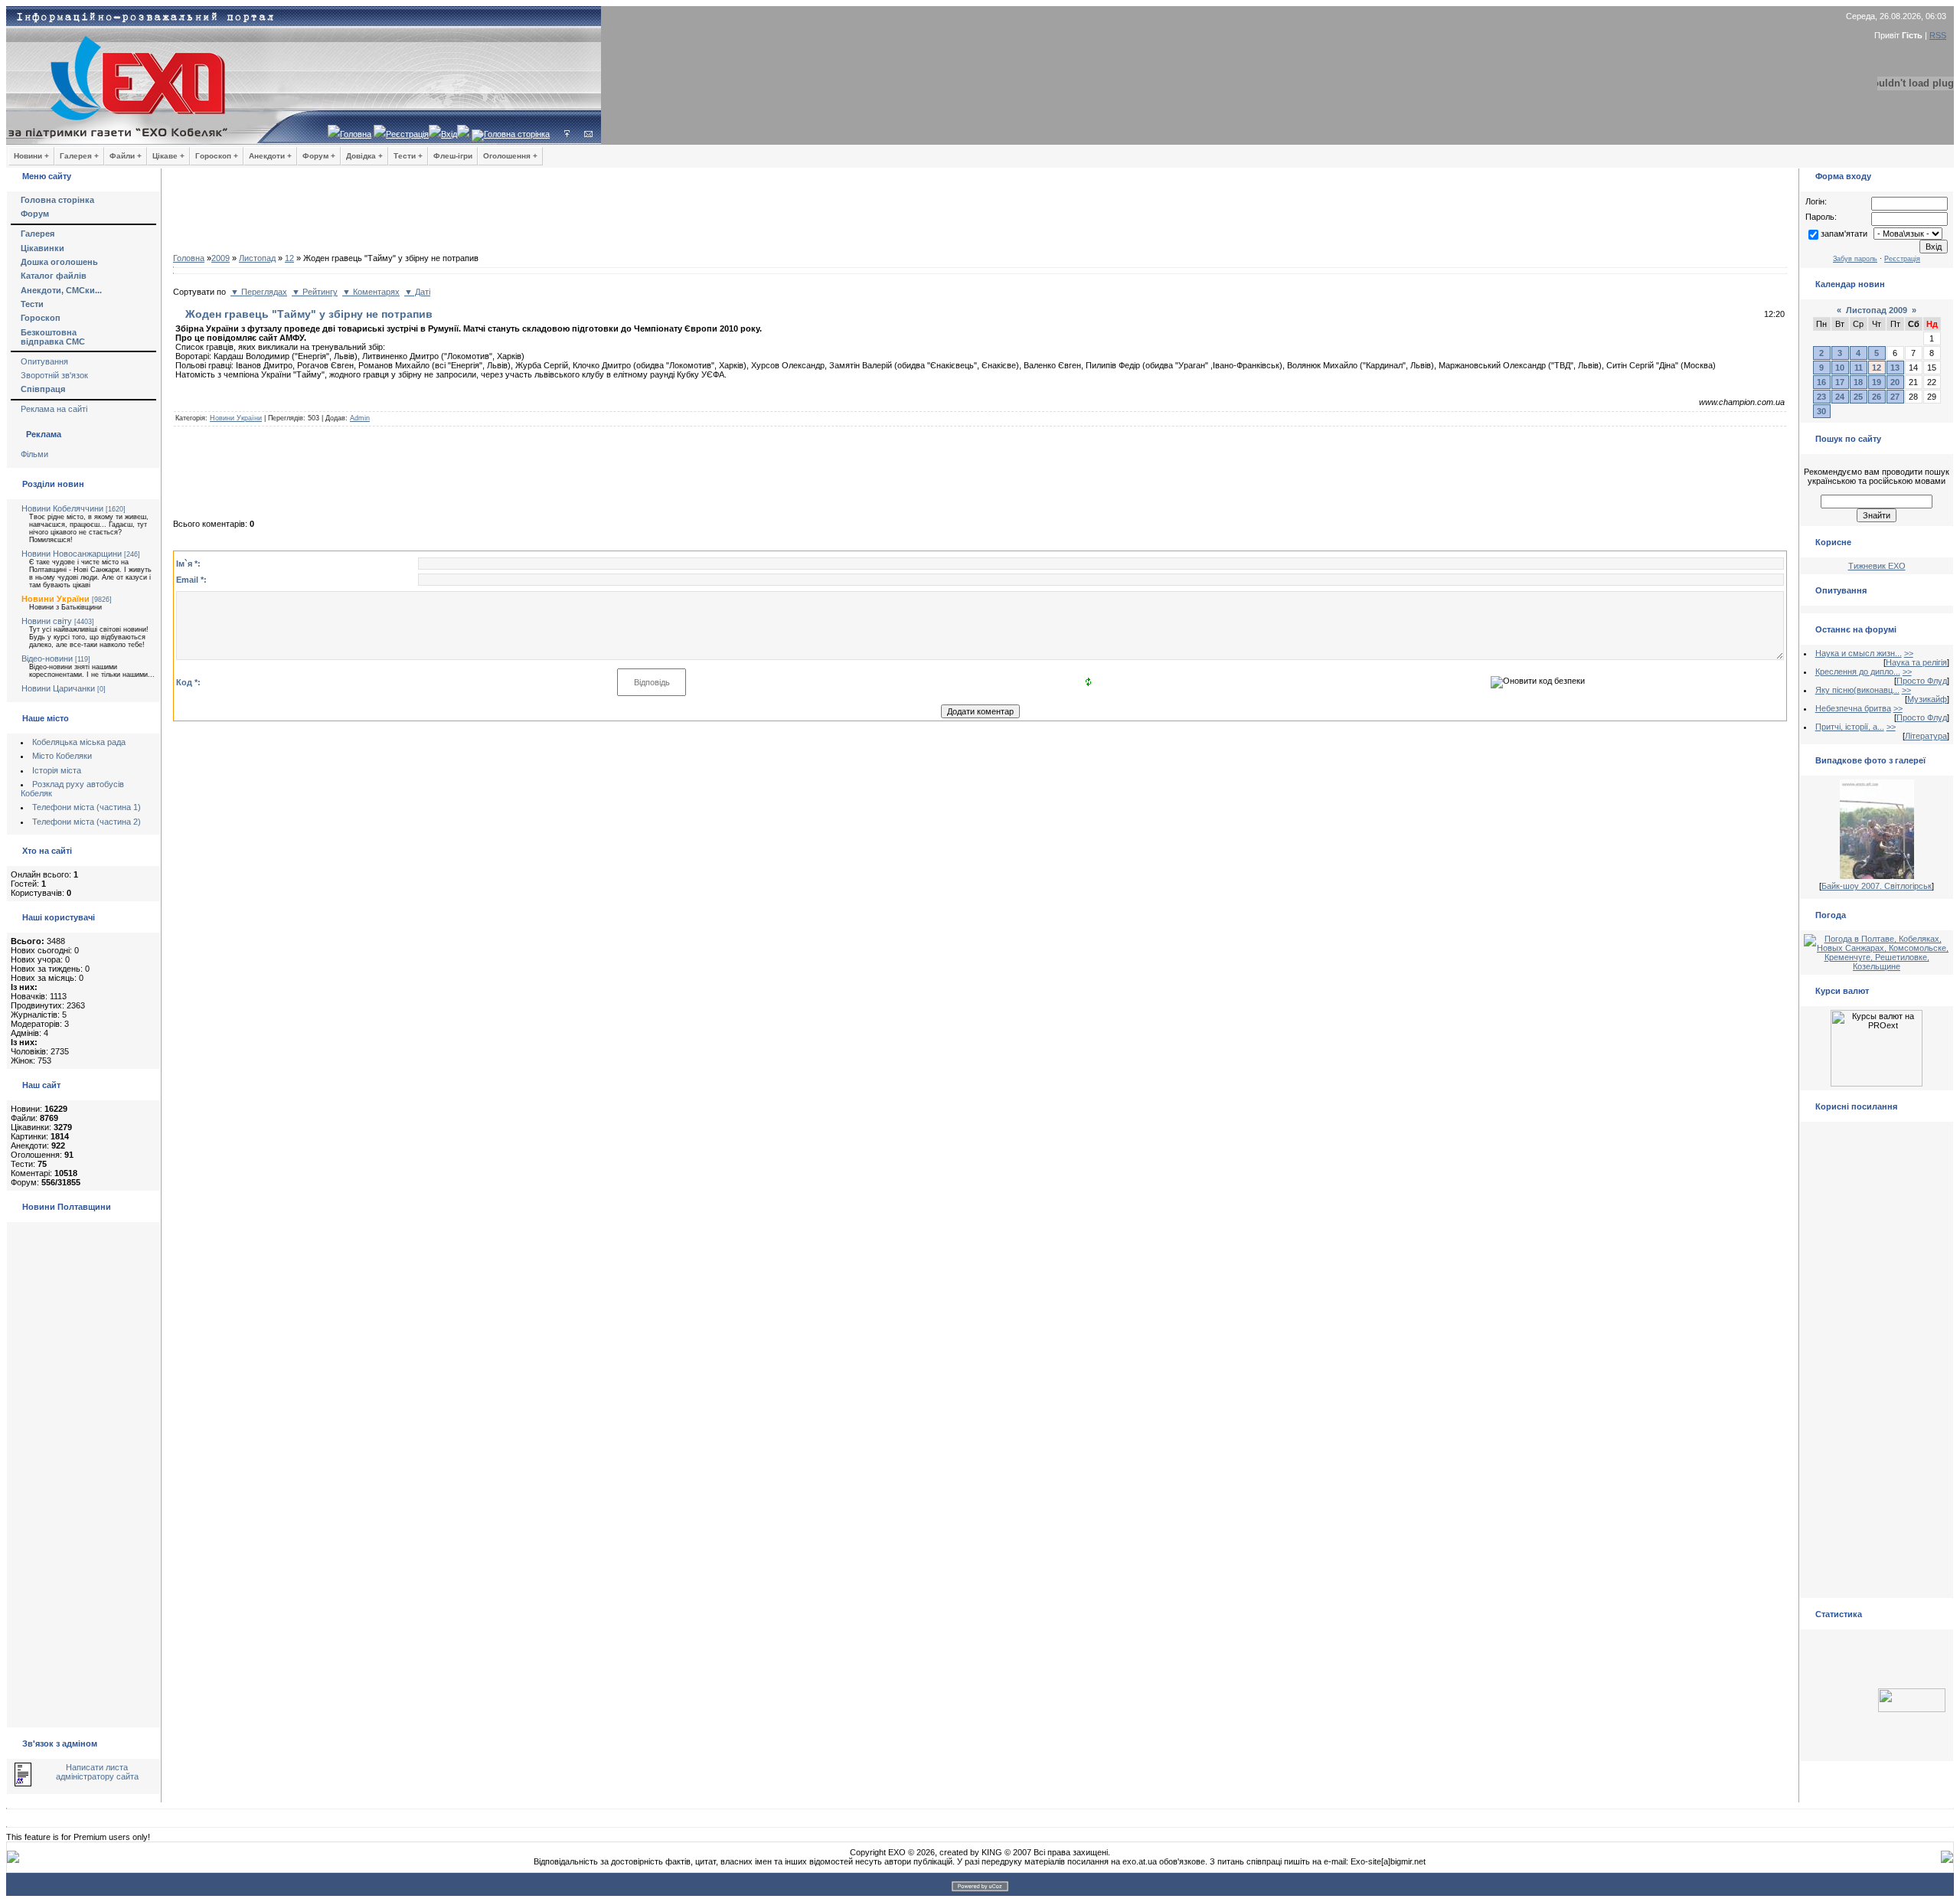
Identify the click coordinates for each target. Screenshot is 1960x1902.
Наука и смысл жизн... (1859, 653)
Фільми (34, 454)
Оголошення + (510, 156)
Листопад (257, 258)
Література (1926, 736)
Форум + (319, 156)
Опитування (44, 361)
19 (1877, 382)
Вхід (449, 134)
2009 (220, 258)
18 (1858, 382)
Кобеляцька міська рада (79, 742)
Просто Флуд (1922, 681)
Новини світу (47, 621)
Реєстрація (407, 134)
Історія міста (57, 770)
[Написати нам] (588, 134)
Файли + (126, 156)
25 (1858, 397)
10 (1840, 368)
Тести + (408, 156)
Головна (356, 134)
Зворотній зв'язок (54, 375)
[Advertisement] (980, 214)
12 (289, 258)
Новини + (31, 156)
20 (1895, 382)
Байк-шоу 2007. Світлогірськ (1877, 886)
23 (1821, 397)
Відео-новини (47, 659)
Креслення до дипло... (1858, 672)
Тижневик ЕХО (1877, 566)
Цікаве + (168, 156)
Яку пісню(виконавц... (1857, 690)
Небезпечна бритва (1853, 708)
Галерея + (79, 156)
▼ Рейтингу (315, 292)
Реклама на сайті (54, 409)
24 (1840, 397)
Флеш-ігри (453, 156)
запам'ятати (1844, 234)
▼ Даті (417, 292)
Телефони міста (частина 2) (87, 822)
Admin (360, 418)
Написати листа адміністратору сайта (97, 1772)
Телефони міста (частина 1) (87, 807)
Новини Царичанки (58, 688)
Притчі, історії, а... (1850, 727)
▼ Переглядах (259, 292)
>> (1909, 653)
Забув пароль (1855, 259)
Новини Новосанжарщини (72, 554)
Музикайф (1927, 699)
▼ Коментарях (371, 292)
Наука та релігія (1916, 662)
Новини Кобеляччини (62, 508)
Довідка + (364, 156)
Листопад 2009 (1877, 310)
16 (1821, 382)
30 (1821, 411)
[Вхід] (567, 134)
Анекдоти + (270, 156)
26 (1877, 397)
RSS (1938, 35)
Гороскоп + (217, 156)
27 (1895, 397)
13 (1895, 368)
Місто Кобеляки (62, 756)
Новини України (56, 599)
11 (1859, 368)
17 (1840, 382)
